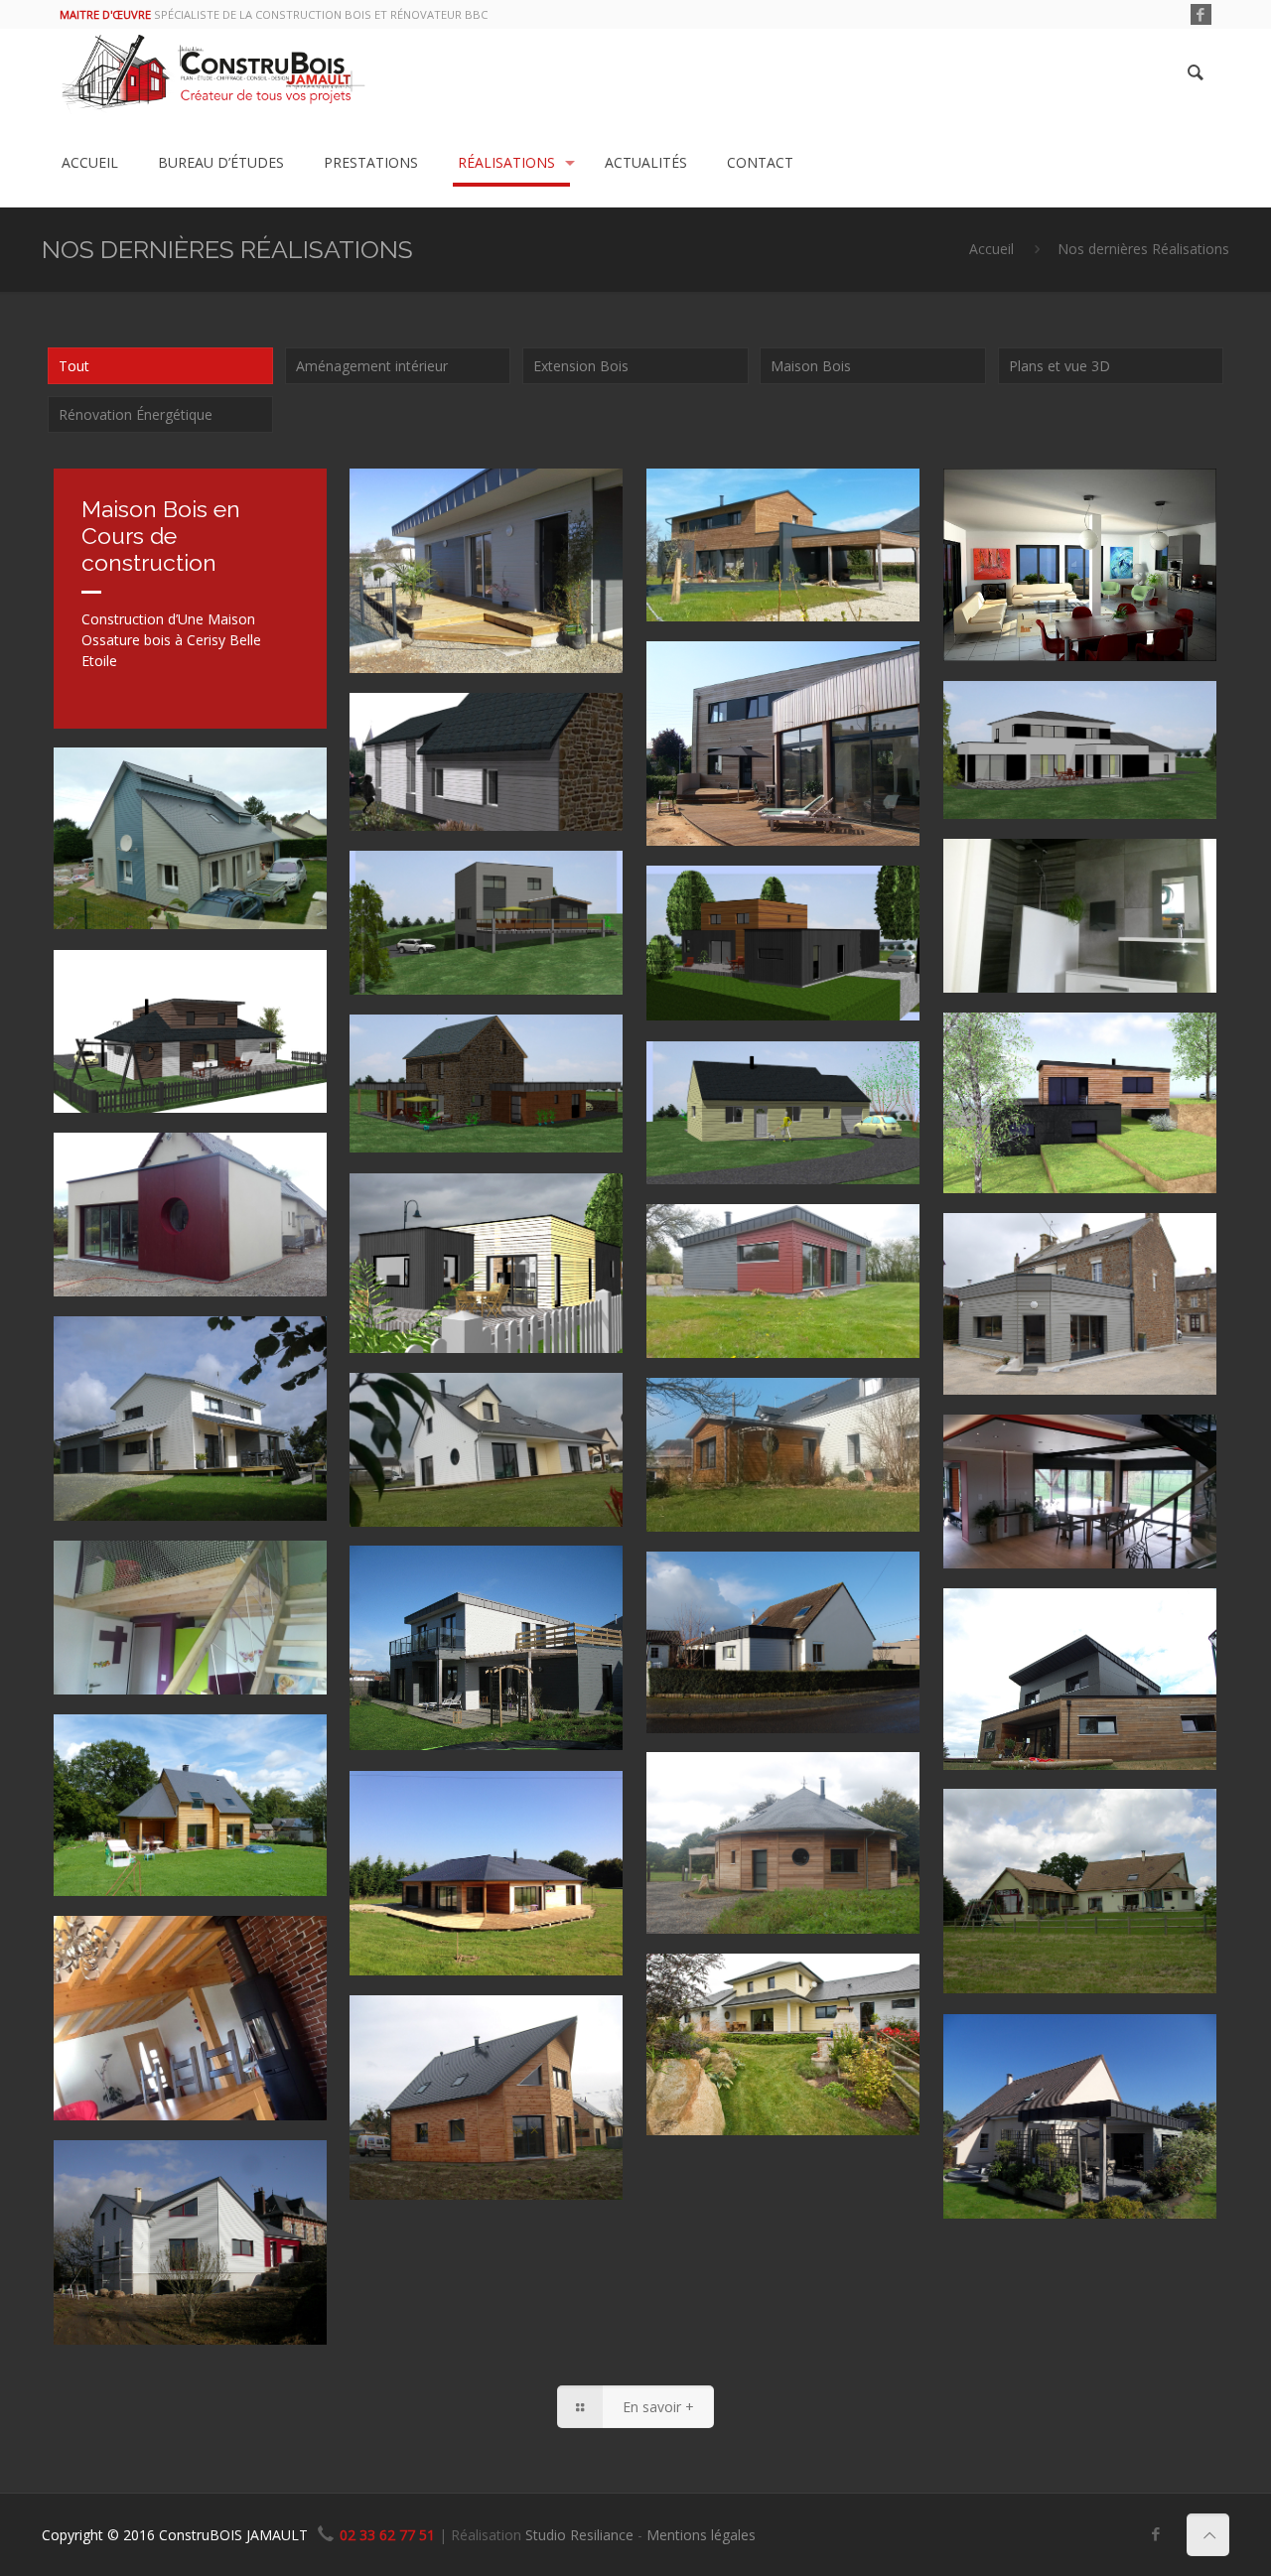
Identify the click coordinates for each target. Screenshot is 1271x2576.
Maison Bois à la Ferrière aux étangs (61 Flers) (1071, 1655)
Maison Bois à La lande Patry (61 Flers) (486, 1426)
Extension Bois (581, 366)
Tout (74, 366)
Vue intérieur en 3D (1072, 509)
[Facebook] (1201, 14)
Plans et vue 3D (1059, 366)
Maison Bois (811, 366)
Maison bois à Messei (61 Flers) (464, 522)
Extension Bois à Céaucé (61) (1058, 1267)
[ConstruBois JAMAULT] (213, 73)
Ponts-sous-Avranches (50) (1049, 735)
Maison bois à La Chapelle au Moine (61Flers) (773, 536)
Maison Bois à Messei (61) (746, 2007)
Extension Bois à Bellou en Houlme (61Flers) (770, 1445)
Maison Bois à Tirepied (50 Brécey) (483, 2049)
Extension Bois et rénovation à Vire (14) (172, 2207)
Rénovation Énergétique (136, 414)
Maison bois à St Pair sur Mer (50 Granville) (485, 1613)
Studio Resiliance (579, 2535)
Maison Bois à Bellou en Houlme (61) (1080, 1842)
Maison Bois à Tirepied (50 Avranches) (153, 1383)
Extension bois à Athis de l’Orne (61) (773, 1605)
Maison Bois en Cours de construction (161, 536)
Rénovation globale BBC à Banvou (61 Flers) (480, 760)
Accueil (991, 249)
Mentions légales (701, 2535)
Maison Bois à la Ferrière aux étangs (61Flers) (775, 1271)
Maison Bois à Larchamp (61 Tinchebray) (746, 1819)
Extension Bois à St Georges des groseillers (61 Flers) (1075, 2081)
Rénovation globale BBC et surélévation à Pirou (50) (185, 814)
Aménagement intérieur (372, 366)
